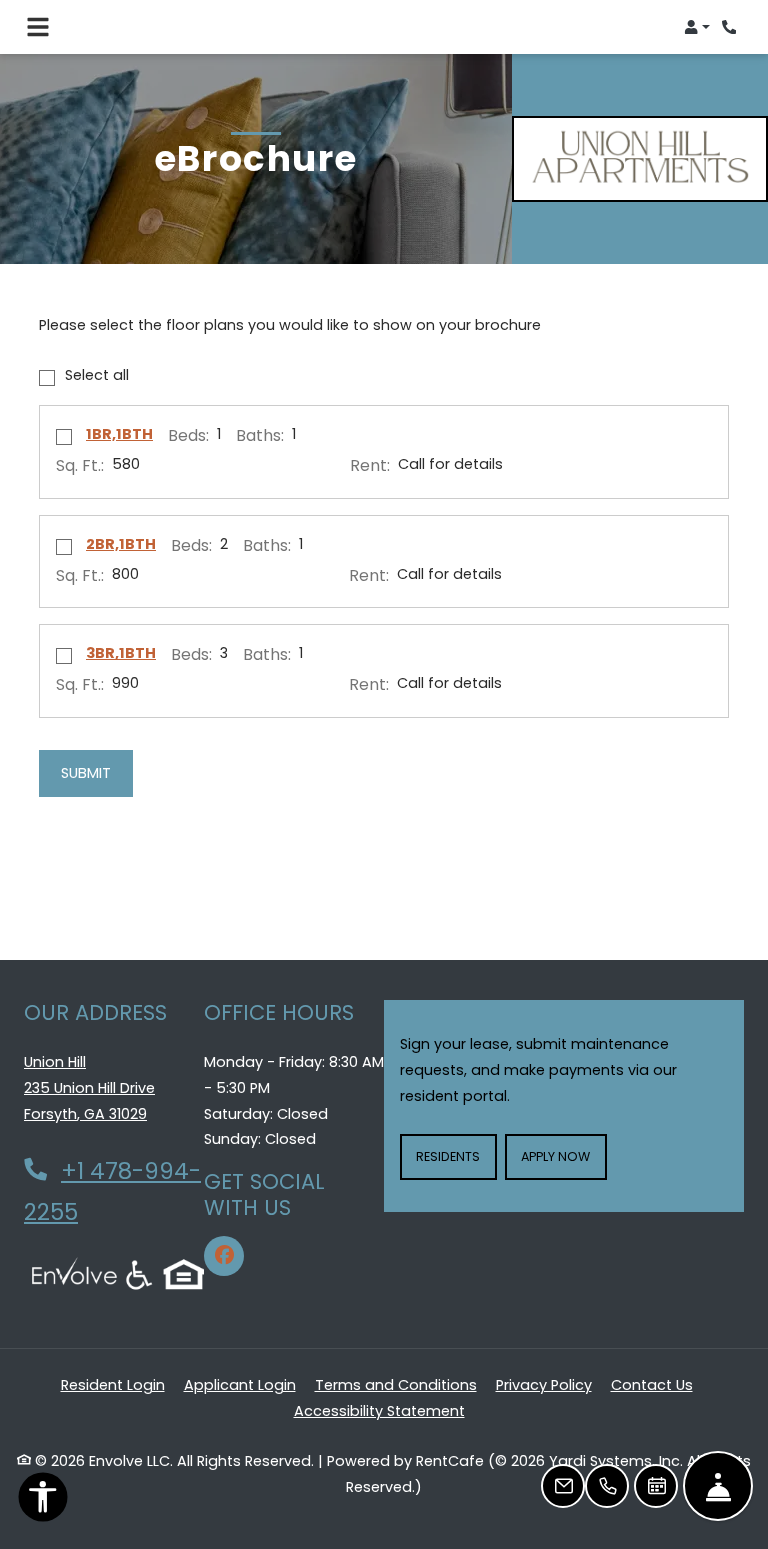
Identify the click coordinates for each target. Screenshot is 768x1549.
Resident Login (113, 1384)
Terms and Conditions (396, 1384)
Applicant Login (240, 1384)
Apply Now (563, 1156)
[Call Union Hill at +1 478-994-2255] (732, 27)
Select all (97, 375)
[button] (697, 27)
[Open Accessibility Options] (43, 1501)
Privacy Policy (544, 1384)
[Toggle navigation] (38, 27)
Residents (456, 1156)
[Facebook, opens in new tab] (224, 1256)
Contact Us (652, 1385)
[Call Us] (607, 1486)
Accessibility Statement (379, 1410)
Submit (86, 773)
